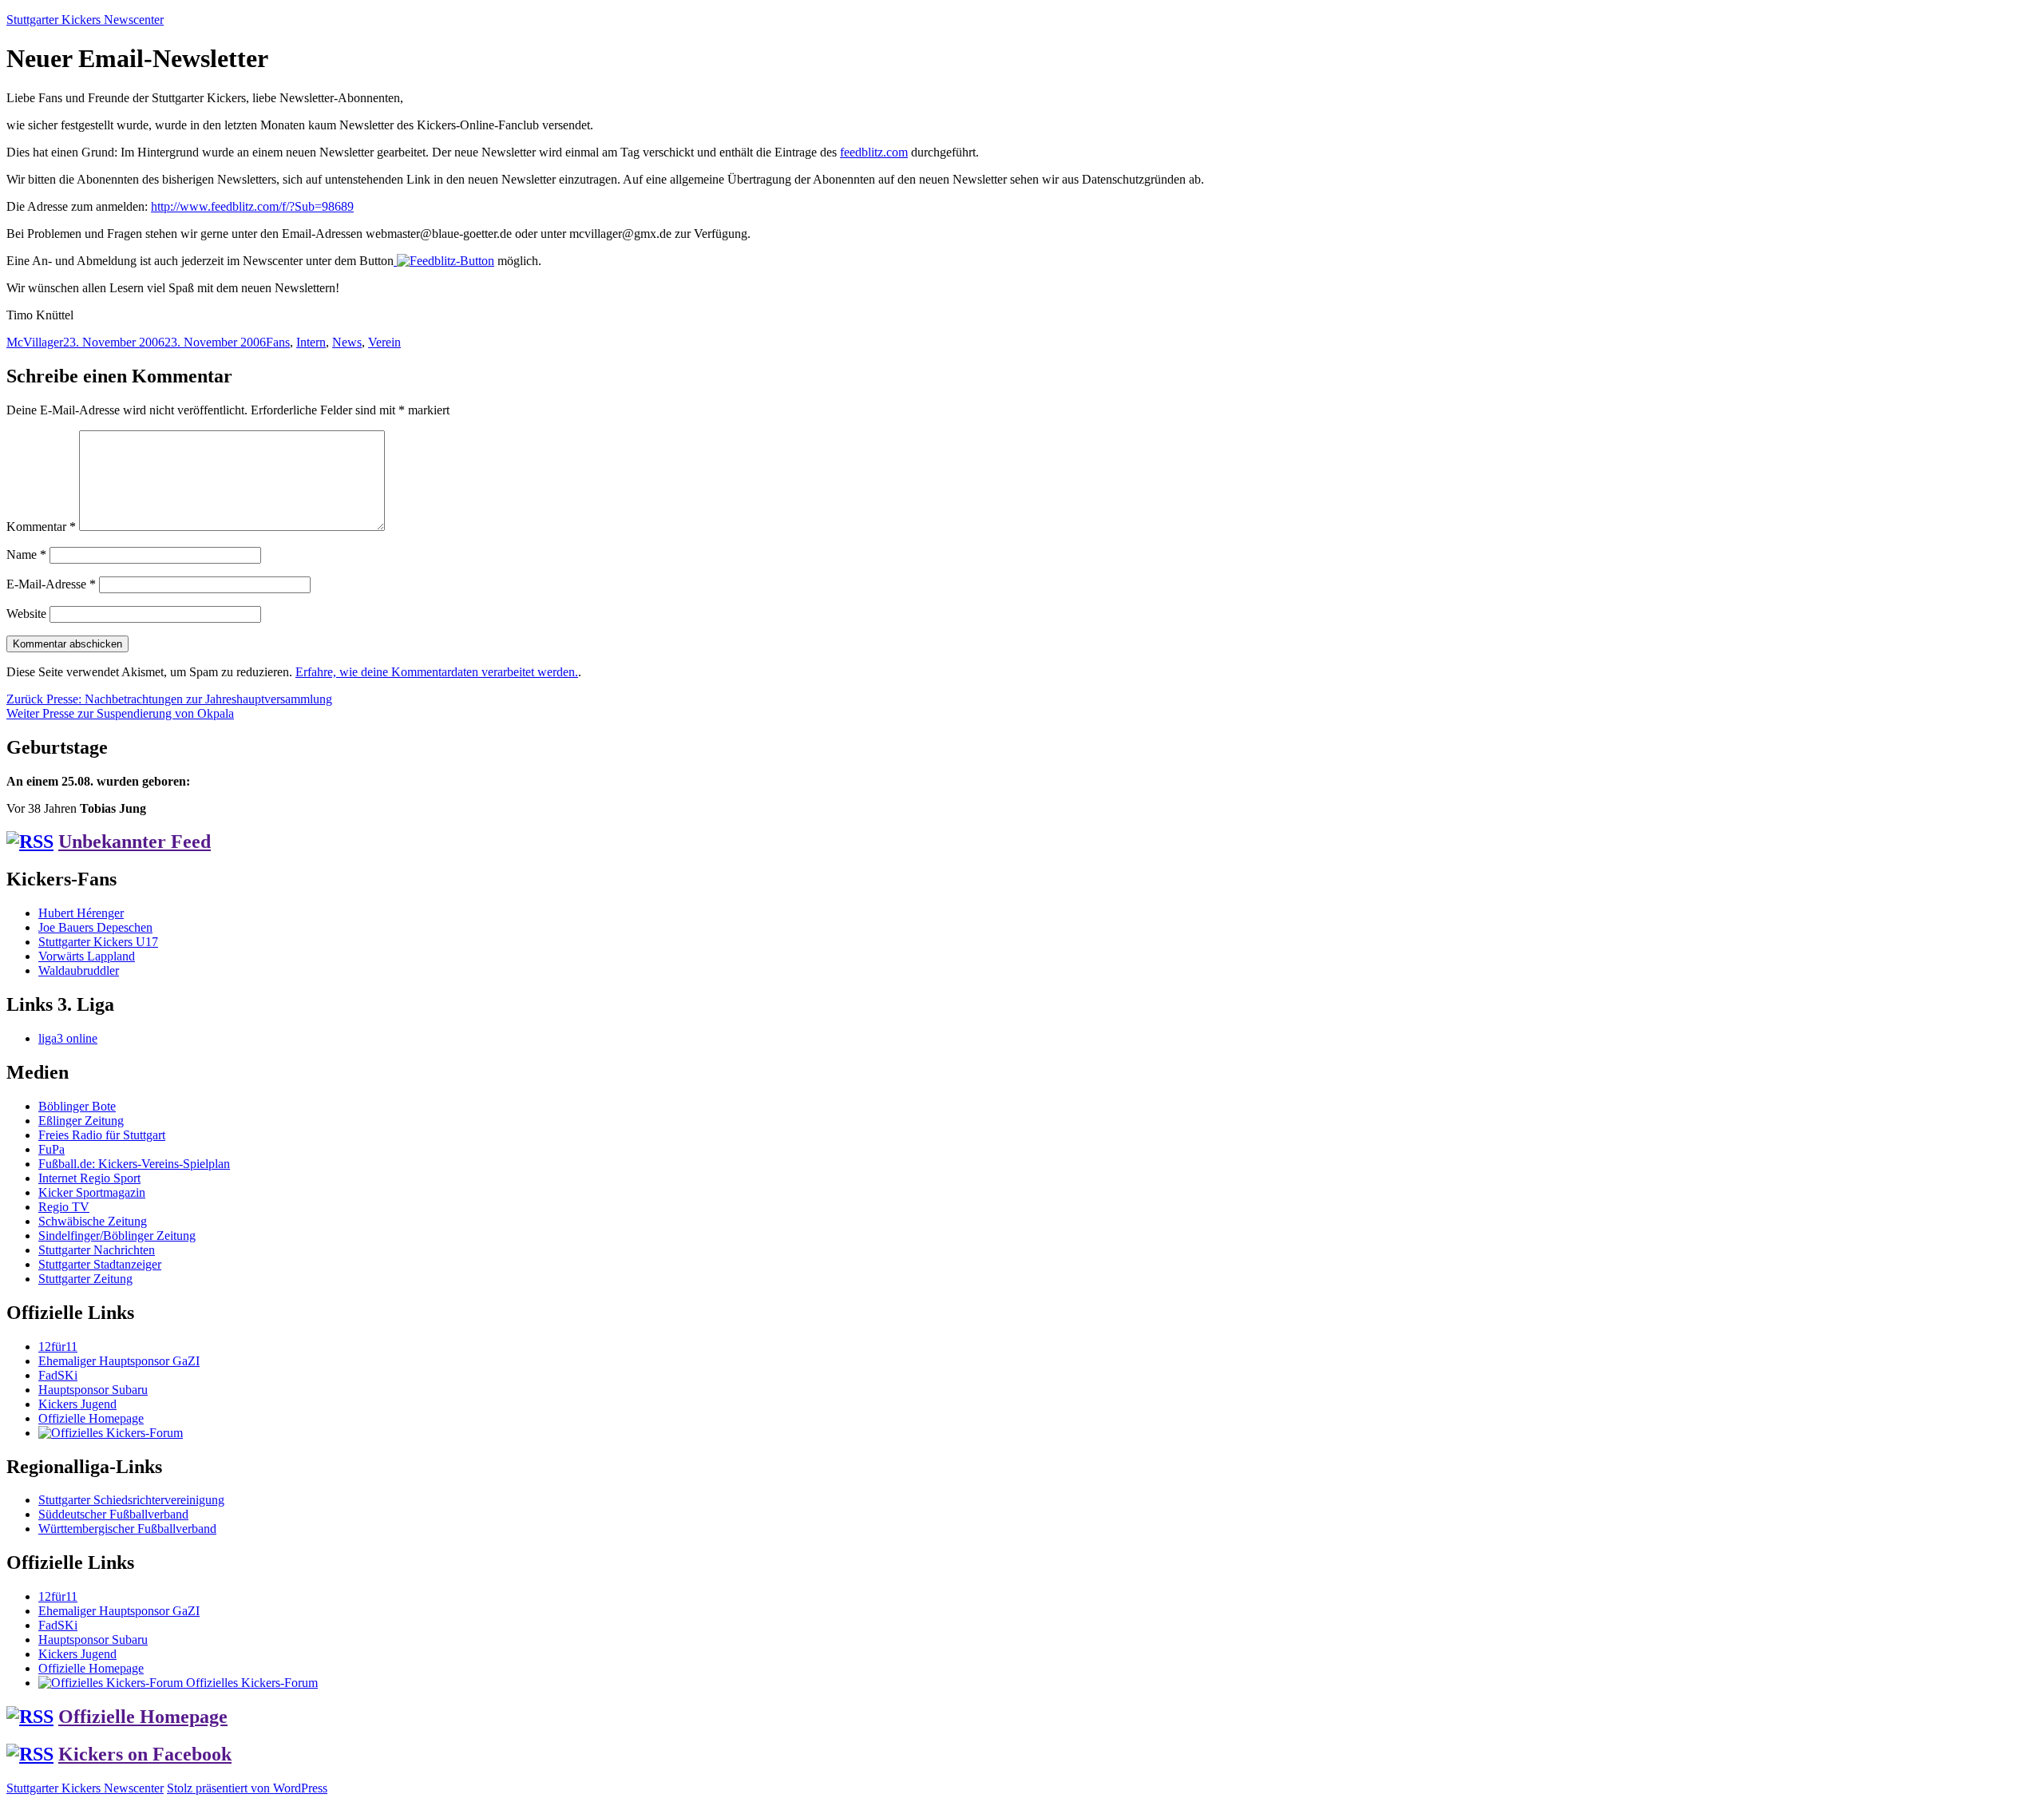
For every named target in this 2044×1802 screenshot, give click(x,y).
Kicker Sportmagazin (92, 1192)
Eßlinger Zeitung (81, 1121)
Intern (311, 342)
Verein (384, 342)
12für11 (58, 1347)
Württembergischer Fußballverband (127, 1529)
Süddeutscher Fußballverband (113, 1514)
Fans (278, 342)
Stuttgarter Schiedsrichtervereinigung (131, 1500)
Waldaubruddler (79, 970)
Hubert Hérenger (81, 913)
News (347, 342)
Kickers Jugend (77, 1404)
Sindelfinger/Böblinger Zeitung (117, 1236)
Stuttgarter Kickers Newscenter (85, 20)
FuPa (51, 1149)
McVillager (35, 342)
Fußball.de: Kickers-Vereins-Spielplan (134, 1164)
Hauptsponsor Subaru (93, 1390)
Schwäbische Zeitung (93, 1221)
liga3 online (68, 1038)
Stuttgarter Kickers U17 (98, 942)
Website (26, 614)
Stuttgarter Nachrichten (97, 1250)
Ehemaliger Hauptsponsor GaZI (119, 1361)
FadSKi (58, 1375)
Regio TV (64, 1207)
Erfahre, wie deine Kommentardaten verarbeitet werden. (437, 672)
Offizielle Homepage (91, 1418)
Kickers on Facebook (145, 1754)
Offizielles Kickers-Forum (250, 1683)
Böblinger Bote (77, 1106)
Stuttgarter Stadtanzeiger (100, 1264)
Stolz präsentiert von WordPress (247, 1788)
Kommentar (41, 527)
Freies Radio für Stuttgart (102, 1135)
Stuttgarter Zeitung (85, 1279)
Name (26, 554)
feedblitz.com (874, 152)
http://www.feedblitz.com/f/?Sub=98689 (252, 206)
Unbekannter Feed (135, 842)
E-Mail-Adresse (51, 584)
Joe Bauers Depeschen (95, 927)
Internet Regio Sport (89, 1178)
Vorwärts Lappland (87, 956)
